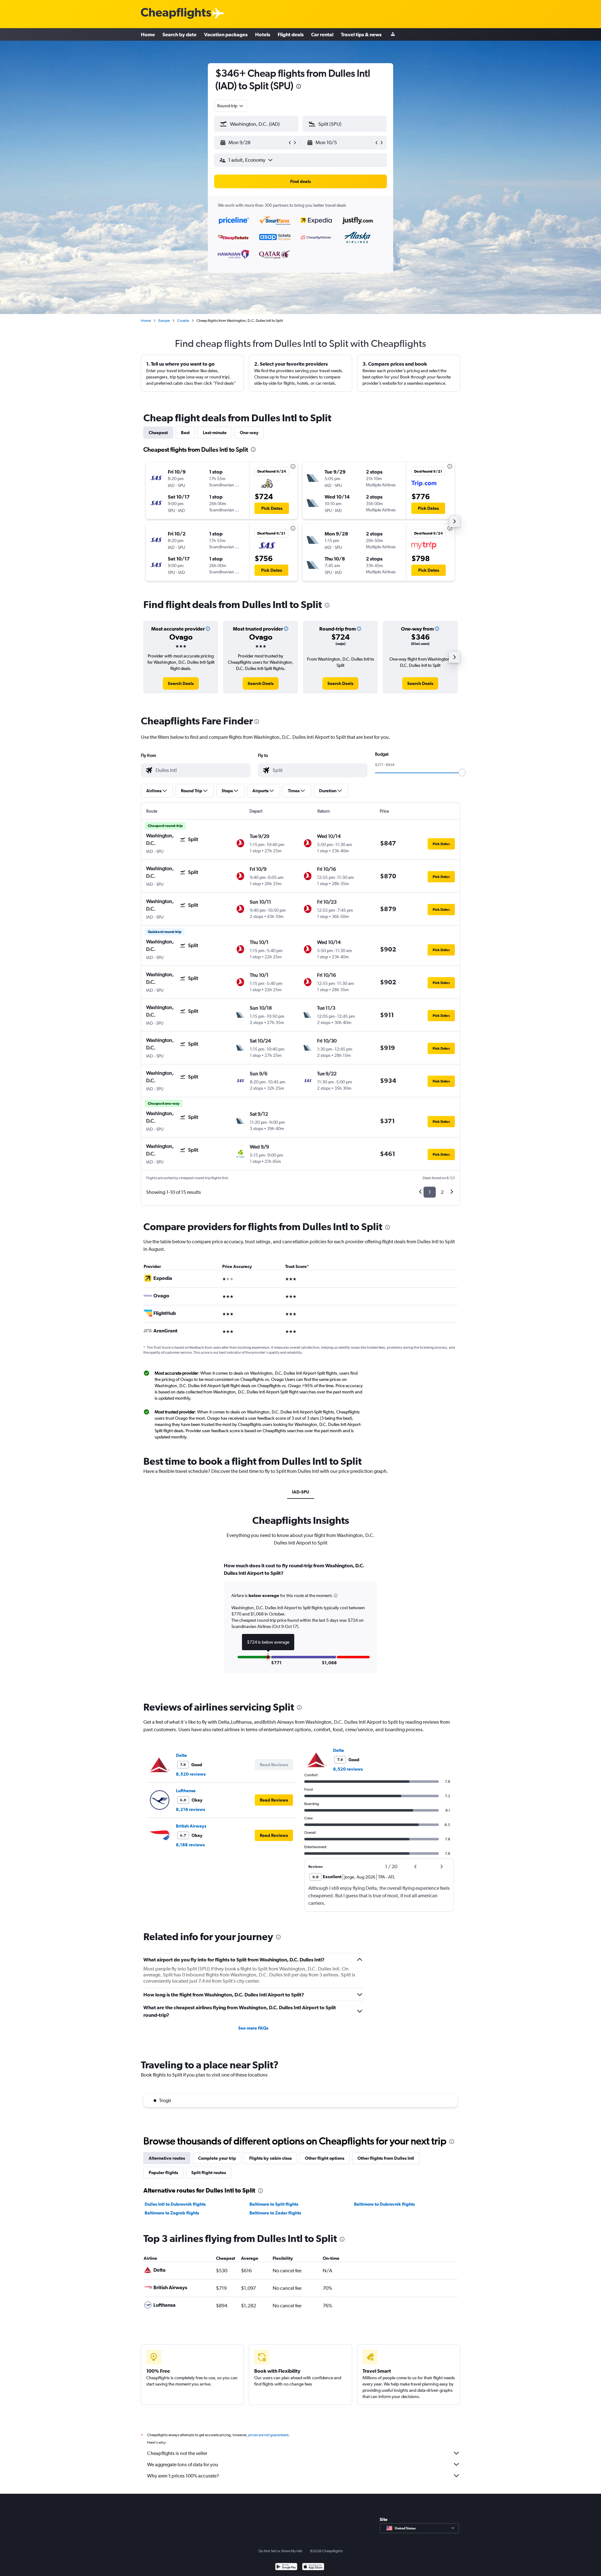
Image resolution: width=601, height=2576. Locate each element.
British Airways (191, 1826)
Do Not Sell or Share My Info (280, 2551)
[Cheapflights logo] (176, 14)
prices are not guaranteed (268, 2435)
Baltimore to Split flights (274, 2204)
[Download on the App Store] (313, 2567)
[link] (181, 683)
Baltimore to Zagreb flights (172, 2213)
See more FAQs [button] (253, 2028)
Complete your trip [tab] (217, 2158)
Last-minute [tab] (215, 433)
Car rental (322, 34)
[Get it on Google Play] (286, 2567)
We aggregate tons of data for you (183, 2464)
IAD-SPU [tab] (301, 1492)
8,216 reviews (190, 1809)
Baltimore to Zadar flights (275, 2213)
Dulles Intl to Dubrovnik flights (175, 2204)
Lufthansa (186, 1791)
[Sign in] (393, 35)
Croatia (183, 321)
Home (148, 34)
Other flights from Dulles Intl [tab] (386, 2158)
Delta (181, 1755)
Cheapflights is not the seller (177, 2453)
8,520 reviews (191, 1774)
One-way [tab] (249, 433)
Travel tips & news (361, 34)
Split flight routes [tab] (209, 2173)
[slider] (462, 773)
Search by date (180, 34)
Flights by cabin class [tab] (270, 2158)
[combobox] (231, 106)
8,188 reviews (190, 1845)
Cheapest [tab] (158, 433)
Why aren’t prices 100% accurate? (183, 2476)
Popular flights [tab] (163, 2173)
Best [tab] (185, 433)
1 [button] (430, 1192)
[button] (299, 87)
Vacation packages (226, 34)
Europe (164, 321)
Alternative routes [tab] (167, 2158)
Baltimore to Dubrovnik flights (384, 2204)
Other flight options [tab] (325, 2158)
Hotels (263, 34)
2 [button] (442, 1192)
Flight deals (291, 34)
